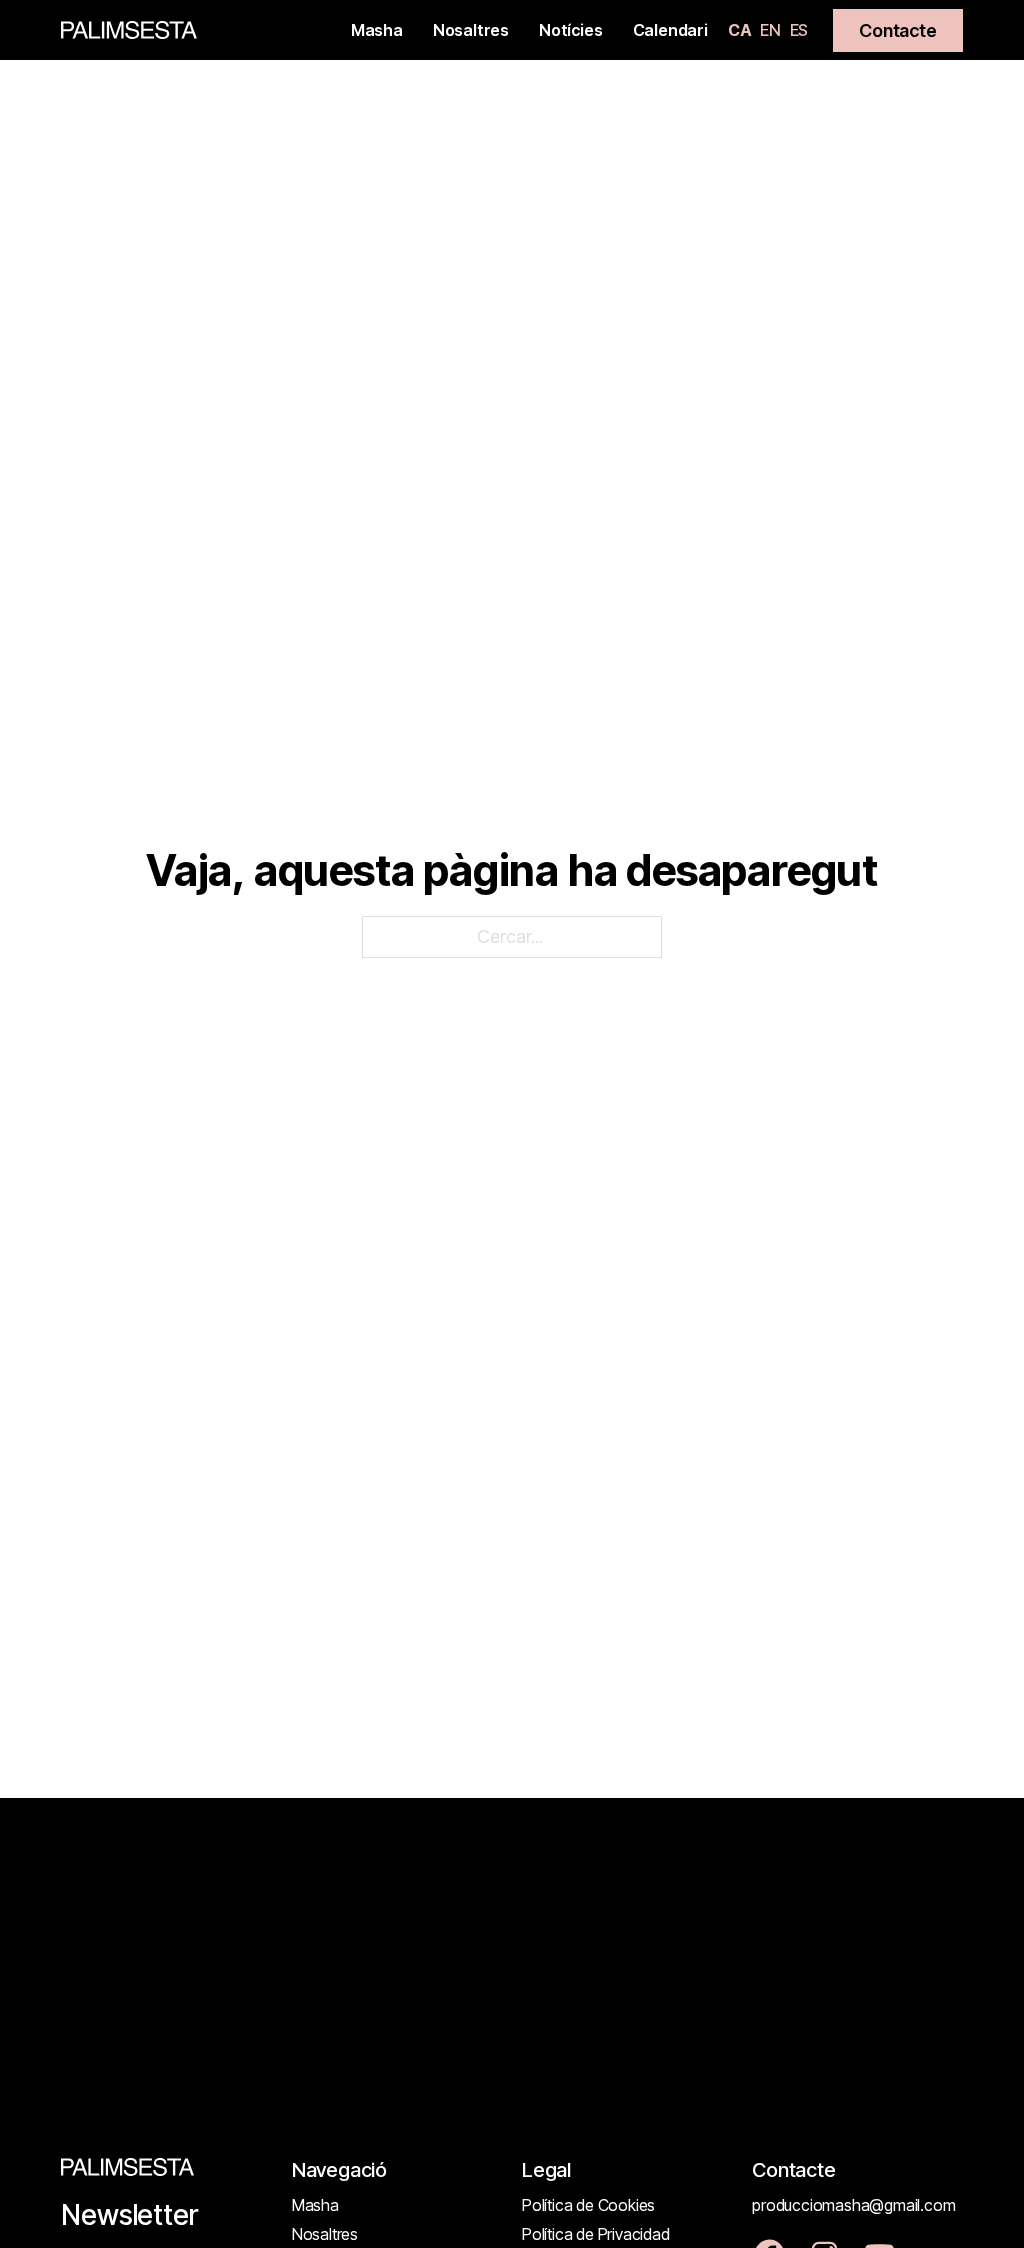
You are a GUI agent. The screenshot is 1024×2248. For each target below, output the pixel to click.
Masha (377, 30)
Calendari (670, 30)
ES (799, 30)
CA (740, 30)
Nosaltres (471, 30)
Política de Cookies (588, 2205)
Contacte (897, 30)
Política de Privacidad (596, 2234)
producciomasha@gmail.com (853, 2205)
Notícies (570, 30)
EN (770, 30)
